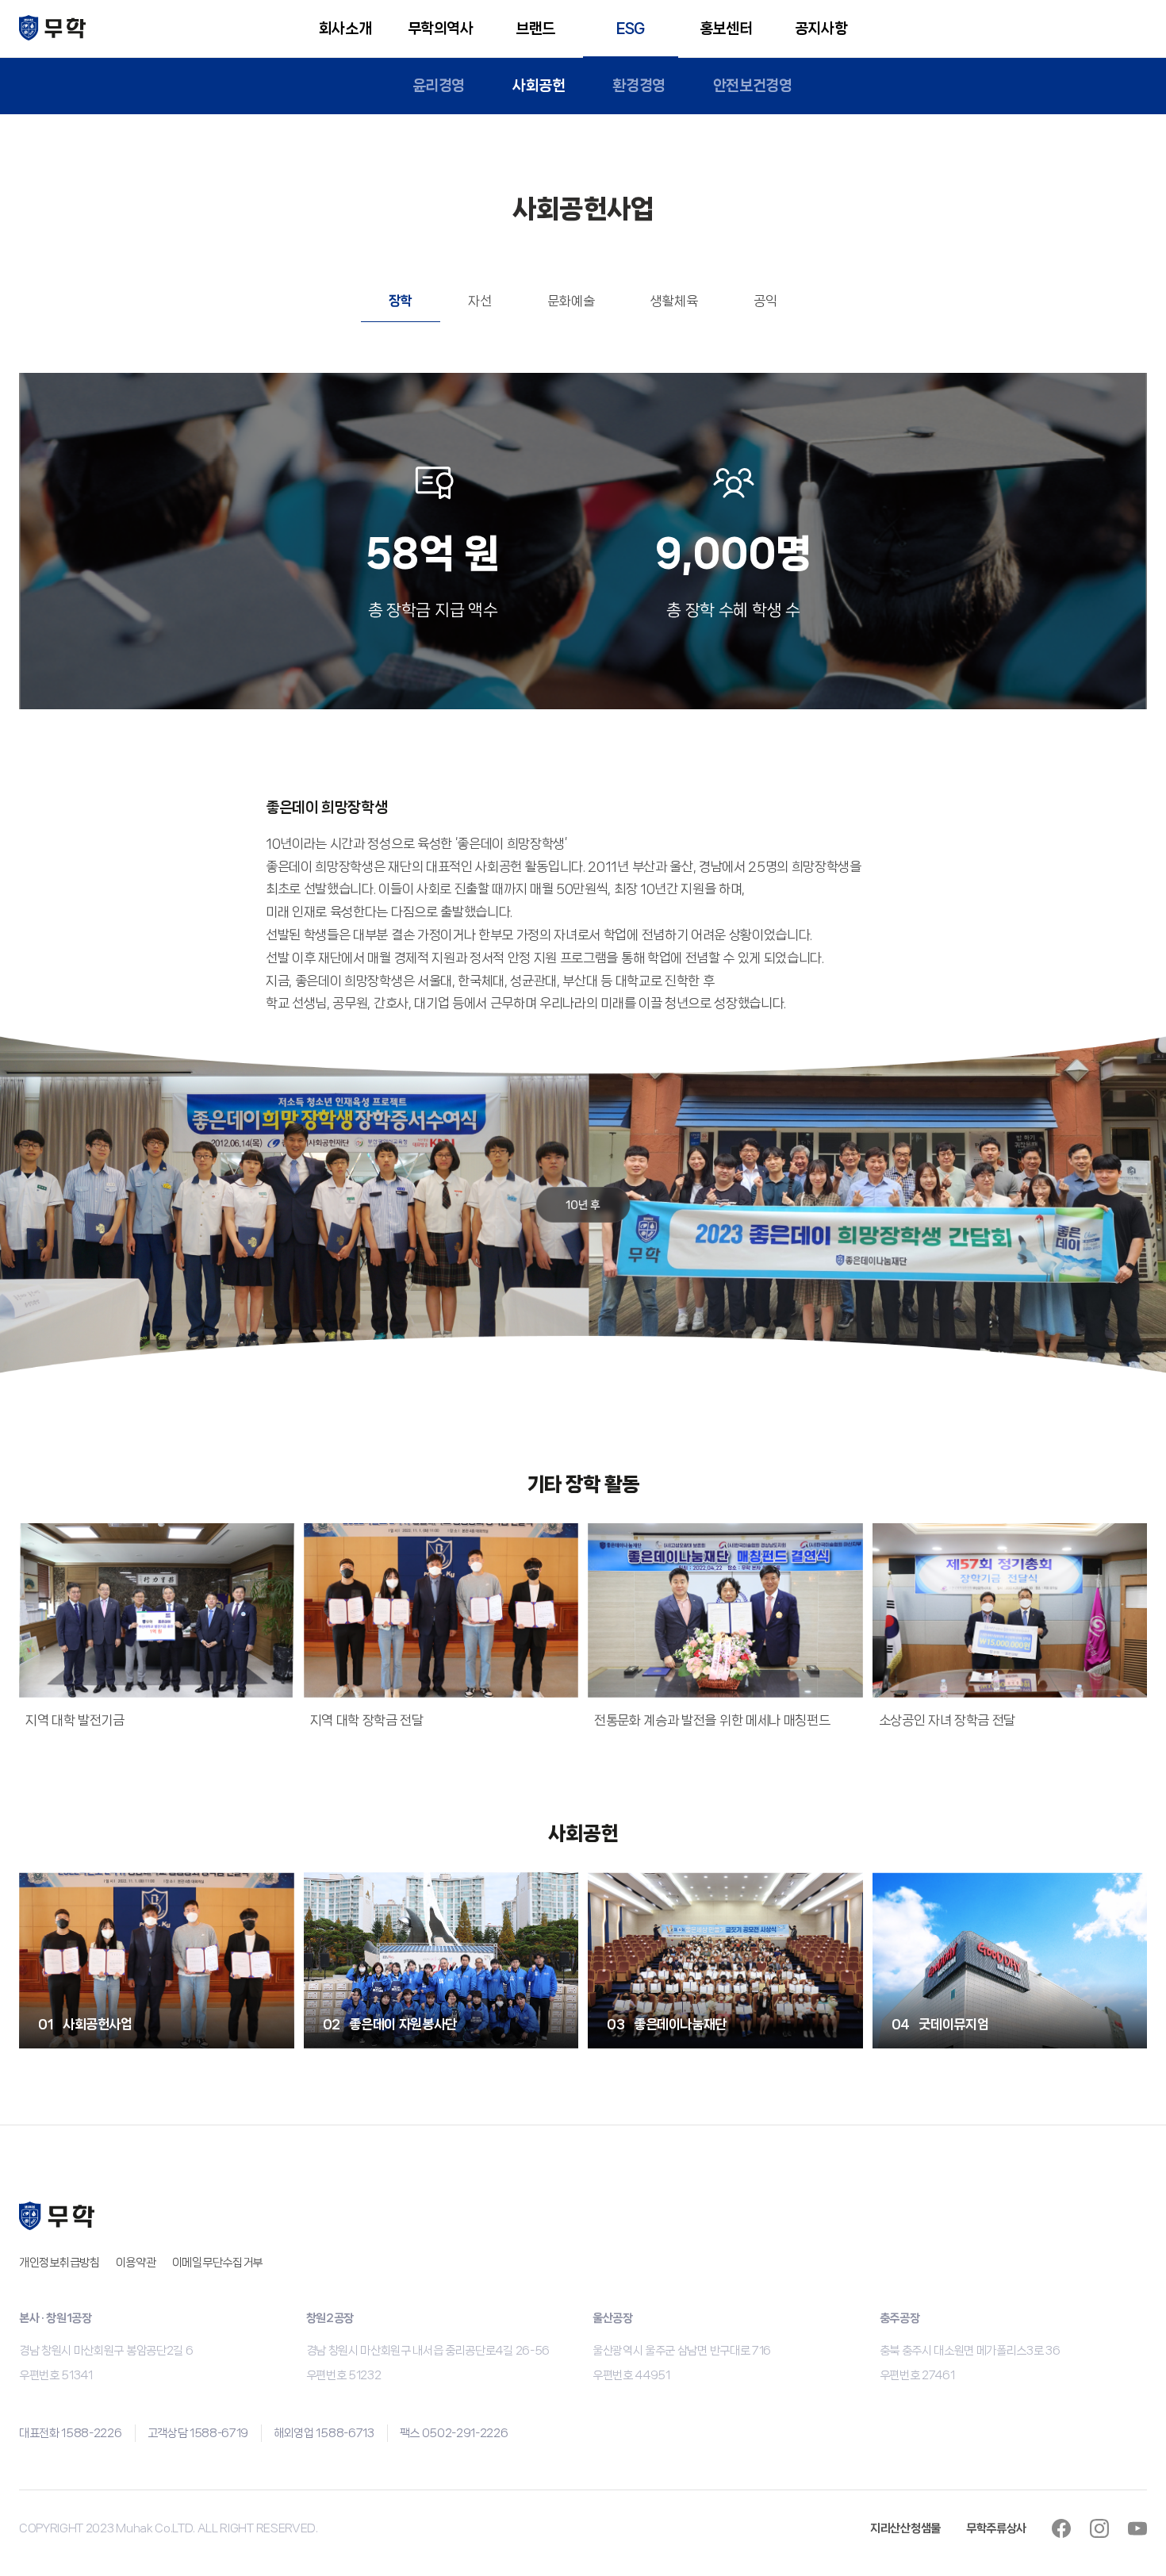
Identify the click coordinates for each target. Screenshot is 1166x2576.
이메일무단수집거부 (217, 2263)
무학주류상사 (996, 2528)
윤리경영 (439, 86)
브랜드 (535, 29)
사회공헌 (539, 86)
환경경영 (639, 86)
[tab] (401, 301)
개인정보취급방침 (59, 2263)
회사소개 (345, 29)
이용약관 (136, 2263)
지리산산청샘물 (905, 2528)
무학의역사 (441, 29)
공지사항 (821, 29)
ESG (631, 29)
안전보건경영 (753, 86)
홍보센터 (726, 29)
